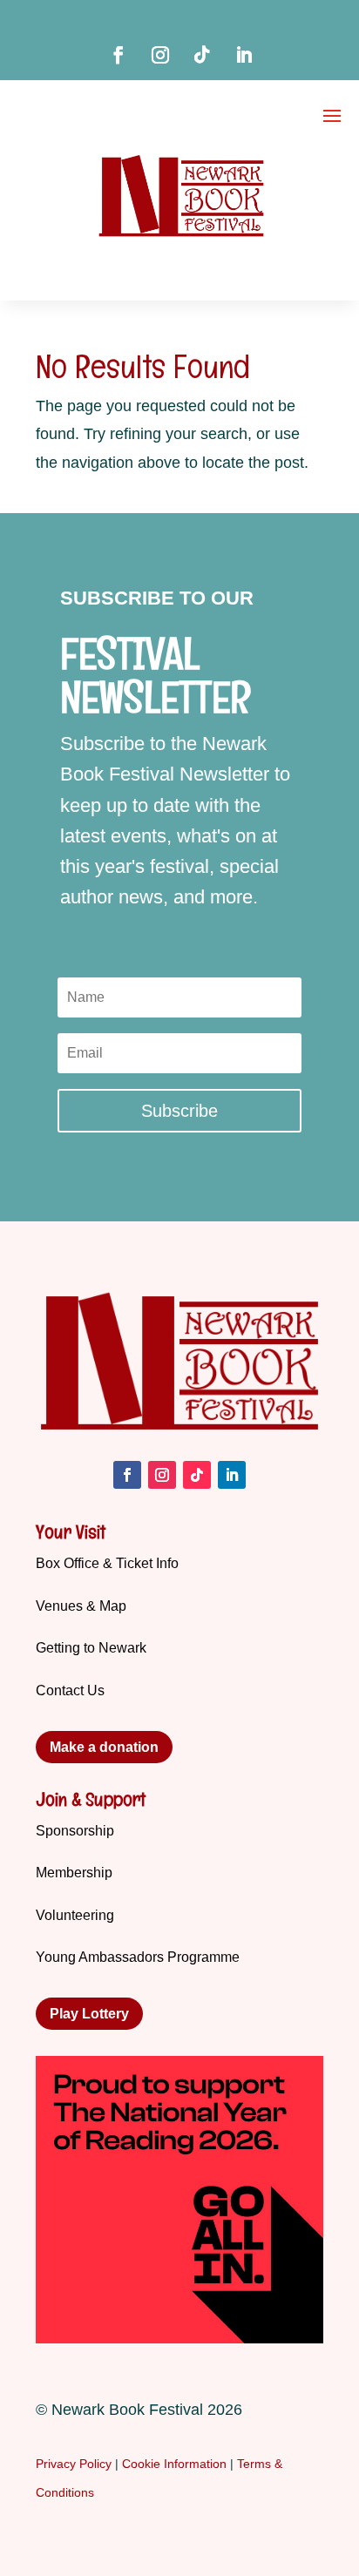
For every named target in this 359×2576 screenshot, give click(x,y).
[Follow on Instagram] (160, 55)
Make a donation (104, 1747)
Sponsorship (75, 1831)
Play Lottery (89, 2014)
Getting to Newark (91, 1648)
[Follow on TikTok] (202, 55)
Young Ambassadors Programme (138, 1957)
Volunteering (75, 1915)
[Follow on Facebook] (119, 55)
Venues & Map (81, 1606)
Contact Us (70, 1690)
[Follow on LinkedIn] (244, 55)
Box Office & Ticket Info (107, 1563)
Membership (74, 1873)
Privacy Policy (74, 2464)
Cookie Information (174, 2464)
